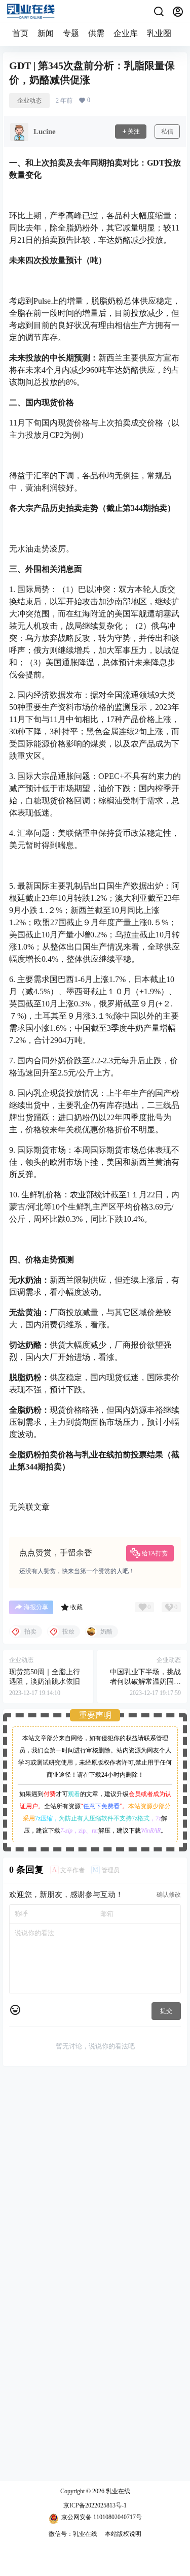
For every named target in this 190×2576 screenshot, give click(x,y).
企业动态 (29, 101)
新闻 (46, 33)
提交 (166, 2011)
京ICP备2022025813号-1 (95, 2505)
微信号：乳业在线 (73, 2534)
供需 (96, 33)
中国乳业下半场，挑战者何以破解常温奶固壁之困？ (145, 1682)
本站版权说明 (123, 2534)
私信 (167, 132)
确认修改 (169, 1895)
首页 (20, 33)
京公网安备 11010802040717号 (102, 2517)
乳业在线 (117, 2491)
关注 (134, 132)
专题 (71, 33)
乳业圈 (159, 33)
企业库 (126, 33)
